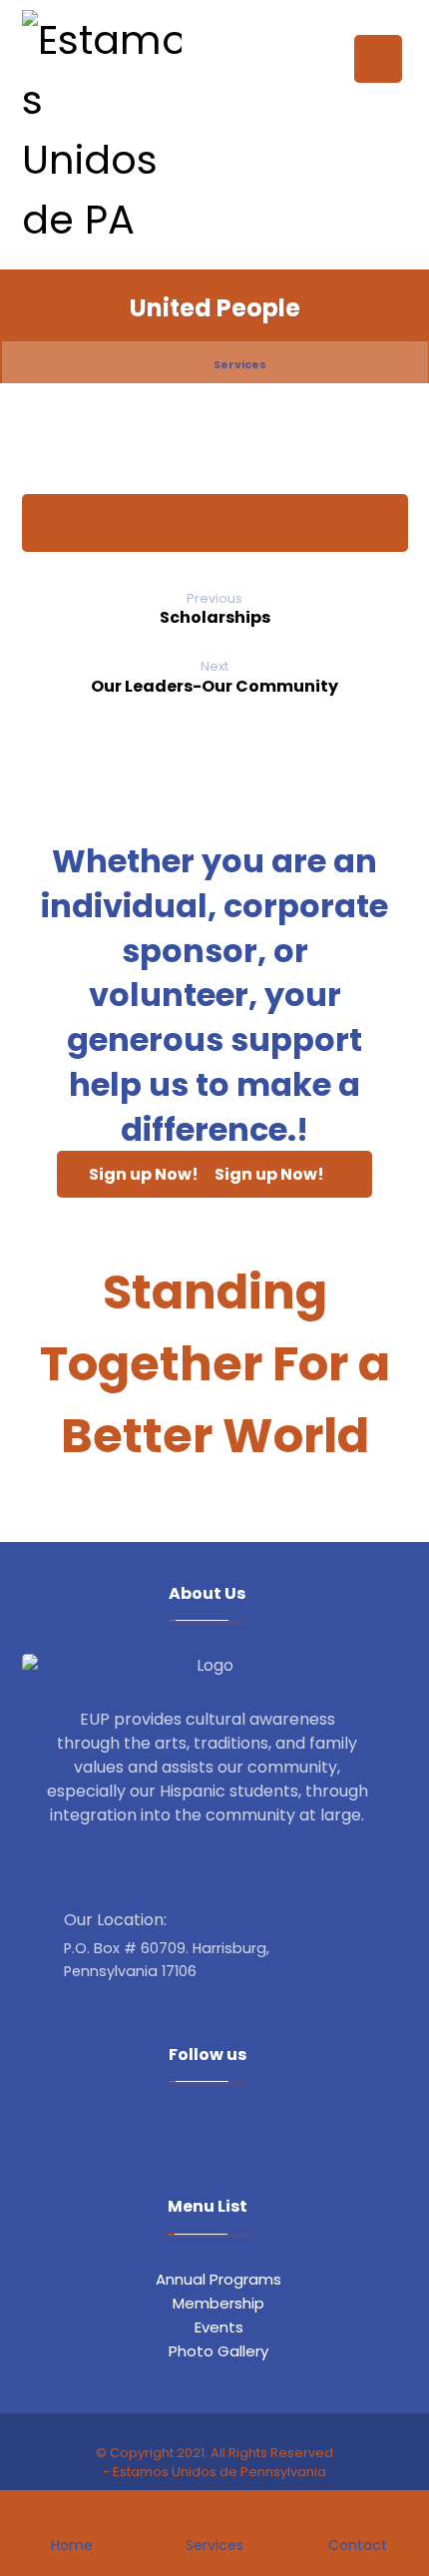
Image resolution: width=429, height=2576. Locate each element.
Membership (218, 2303)
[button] (378, 59)
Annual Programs (218, 2279)
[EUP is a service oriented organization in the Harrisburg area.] (102, 130)
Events (219, 2327)
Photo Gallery (218, 2351)
